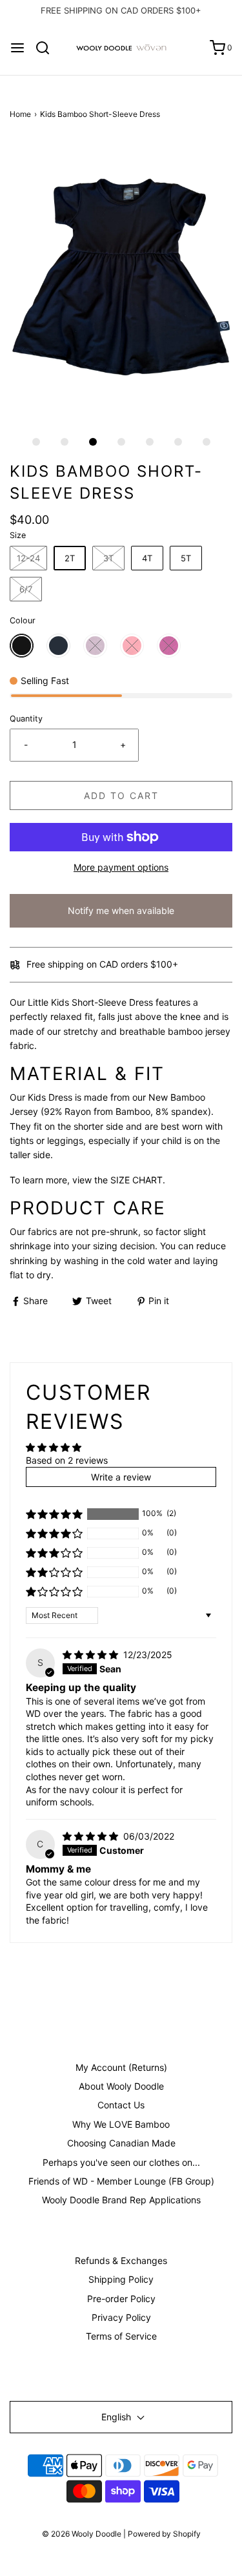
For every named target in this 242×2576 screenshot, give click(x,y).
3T (108, 558)
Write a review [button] (121, 1477)
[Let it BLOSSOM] (132, 646)
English (117, 2417)
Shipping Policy (121, 2279)
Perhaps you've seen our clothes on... (121, 2162)
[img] (92, 1655)
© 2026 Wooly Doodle (82, 2534)
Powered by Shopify (164, 2534)
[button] (121, 279)
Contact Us (121, 2105)
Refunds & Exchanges (121, 2260)
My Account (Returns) (121, 2067)
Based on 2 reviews (67, 1460)
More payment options (121, 867)
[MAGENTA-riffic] (169, 646)
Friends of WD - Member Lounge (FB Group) (121, 2181)
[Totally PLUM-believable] (95, 646)
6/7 (26, 589)
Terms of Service (121, 2336)
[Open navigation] (17, 48)
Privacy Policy (121, 2317)
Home (20, 114)
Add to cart (121, 795)
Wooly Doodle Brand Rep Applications (121, 2200)
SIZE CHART (136, 1180)
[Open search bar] (47, 48)
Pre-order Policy (121, 2299)
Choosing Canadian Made (121, 2143)
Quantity (26, 719)
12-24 (28, 558)
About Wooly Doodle (121, 2086)
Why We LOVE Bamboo (121, 2124)
